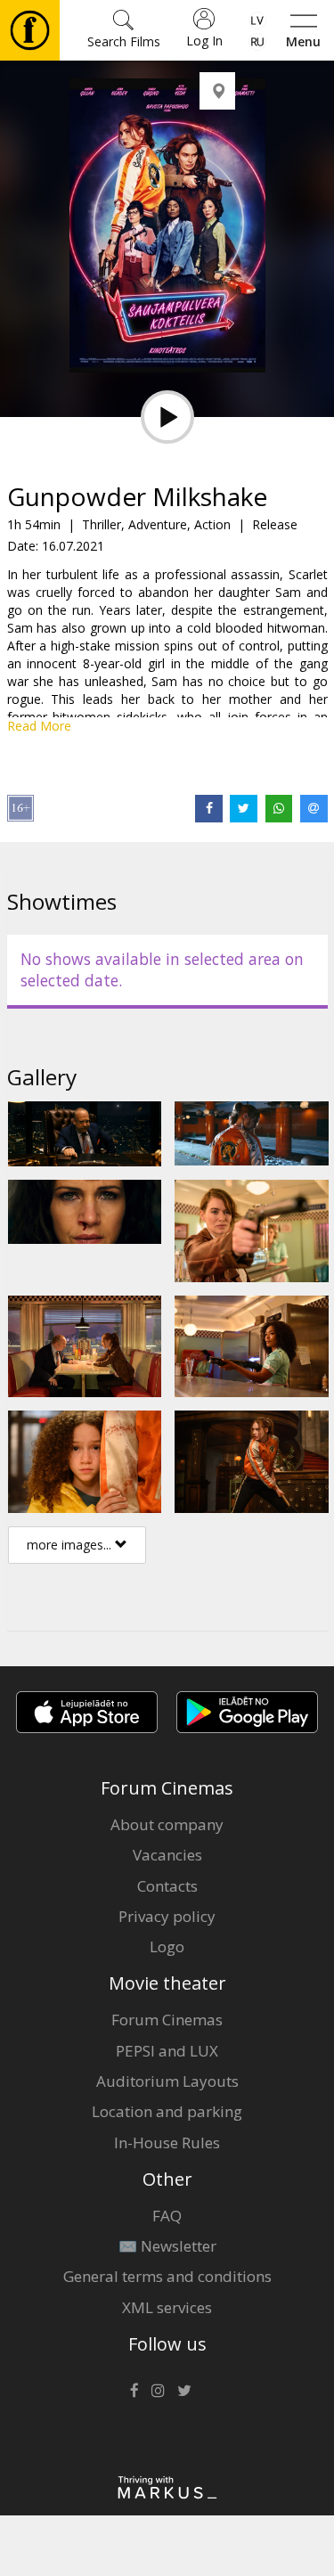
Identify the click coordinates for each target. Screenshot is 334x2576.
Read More (39, 726)
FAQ (167, 2216)
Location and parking (167, 2111)
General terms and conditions (167, 2276)
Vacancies (167, 1855)
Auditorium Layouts (167, 2081)
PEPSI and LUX (167, 2051)
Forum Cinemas (167, 2020)
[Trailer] (167, 417)
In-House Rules (167, 2143)
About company (167, 1824)
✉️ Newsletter (167, 2246)
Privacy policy (167, 1916)
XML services (167, 2307)
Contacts (167, 1886)
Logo (167, 1946)
